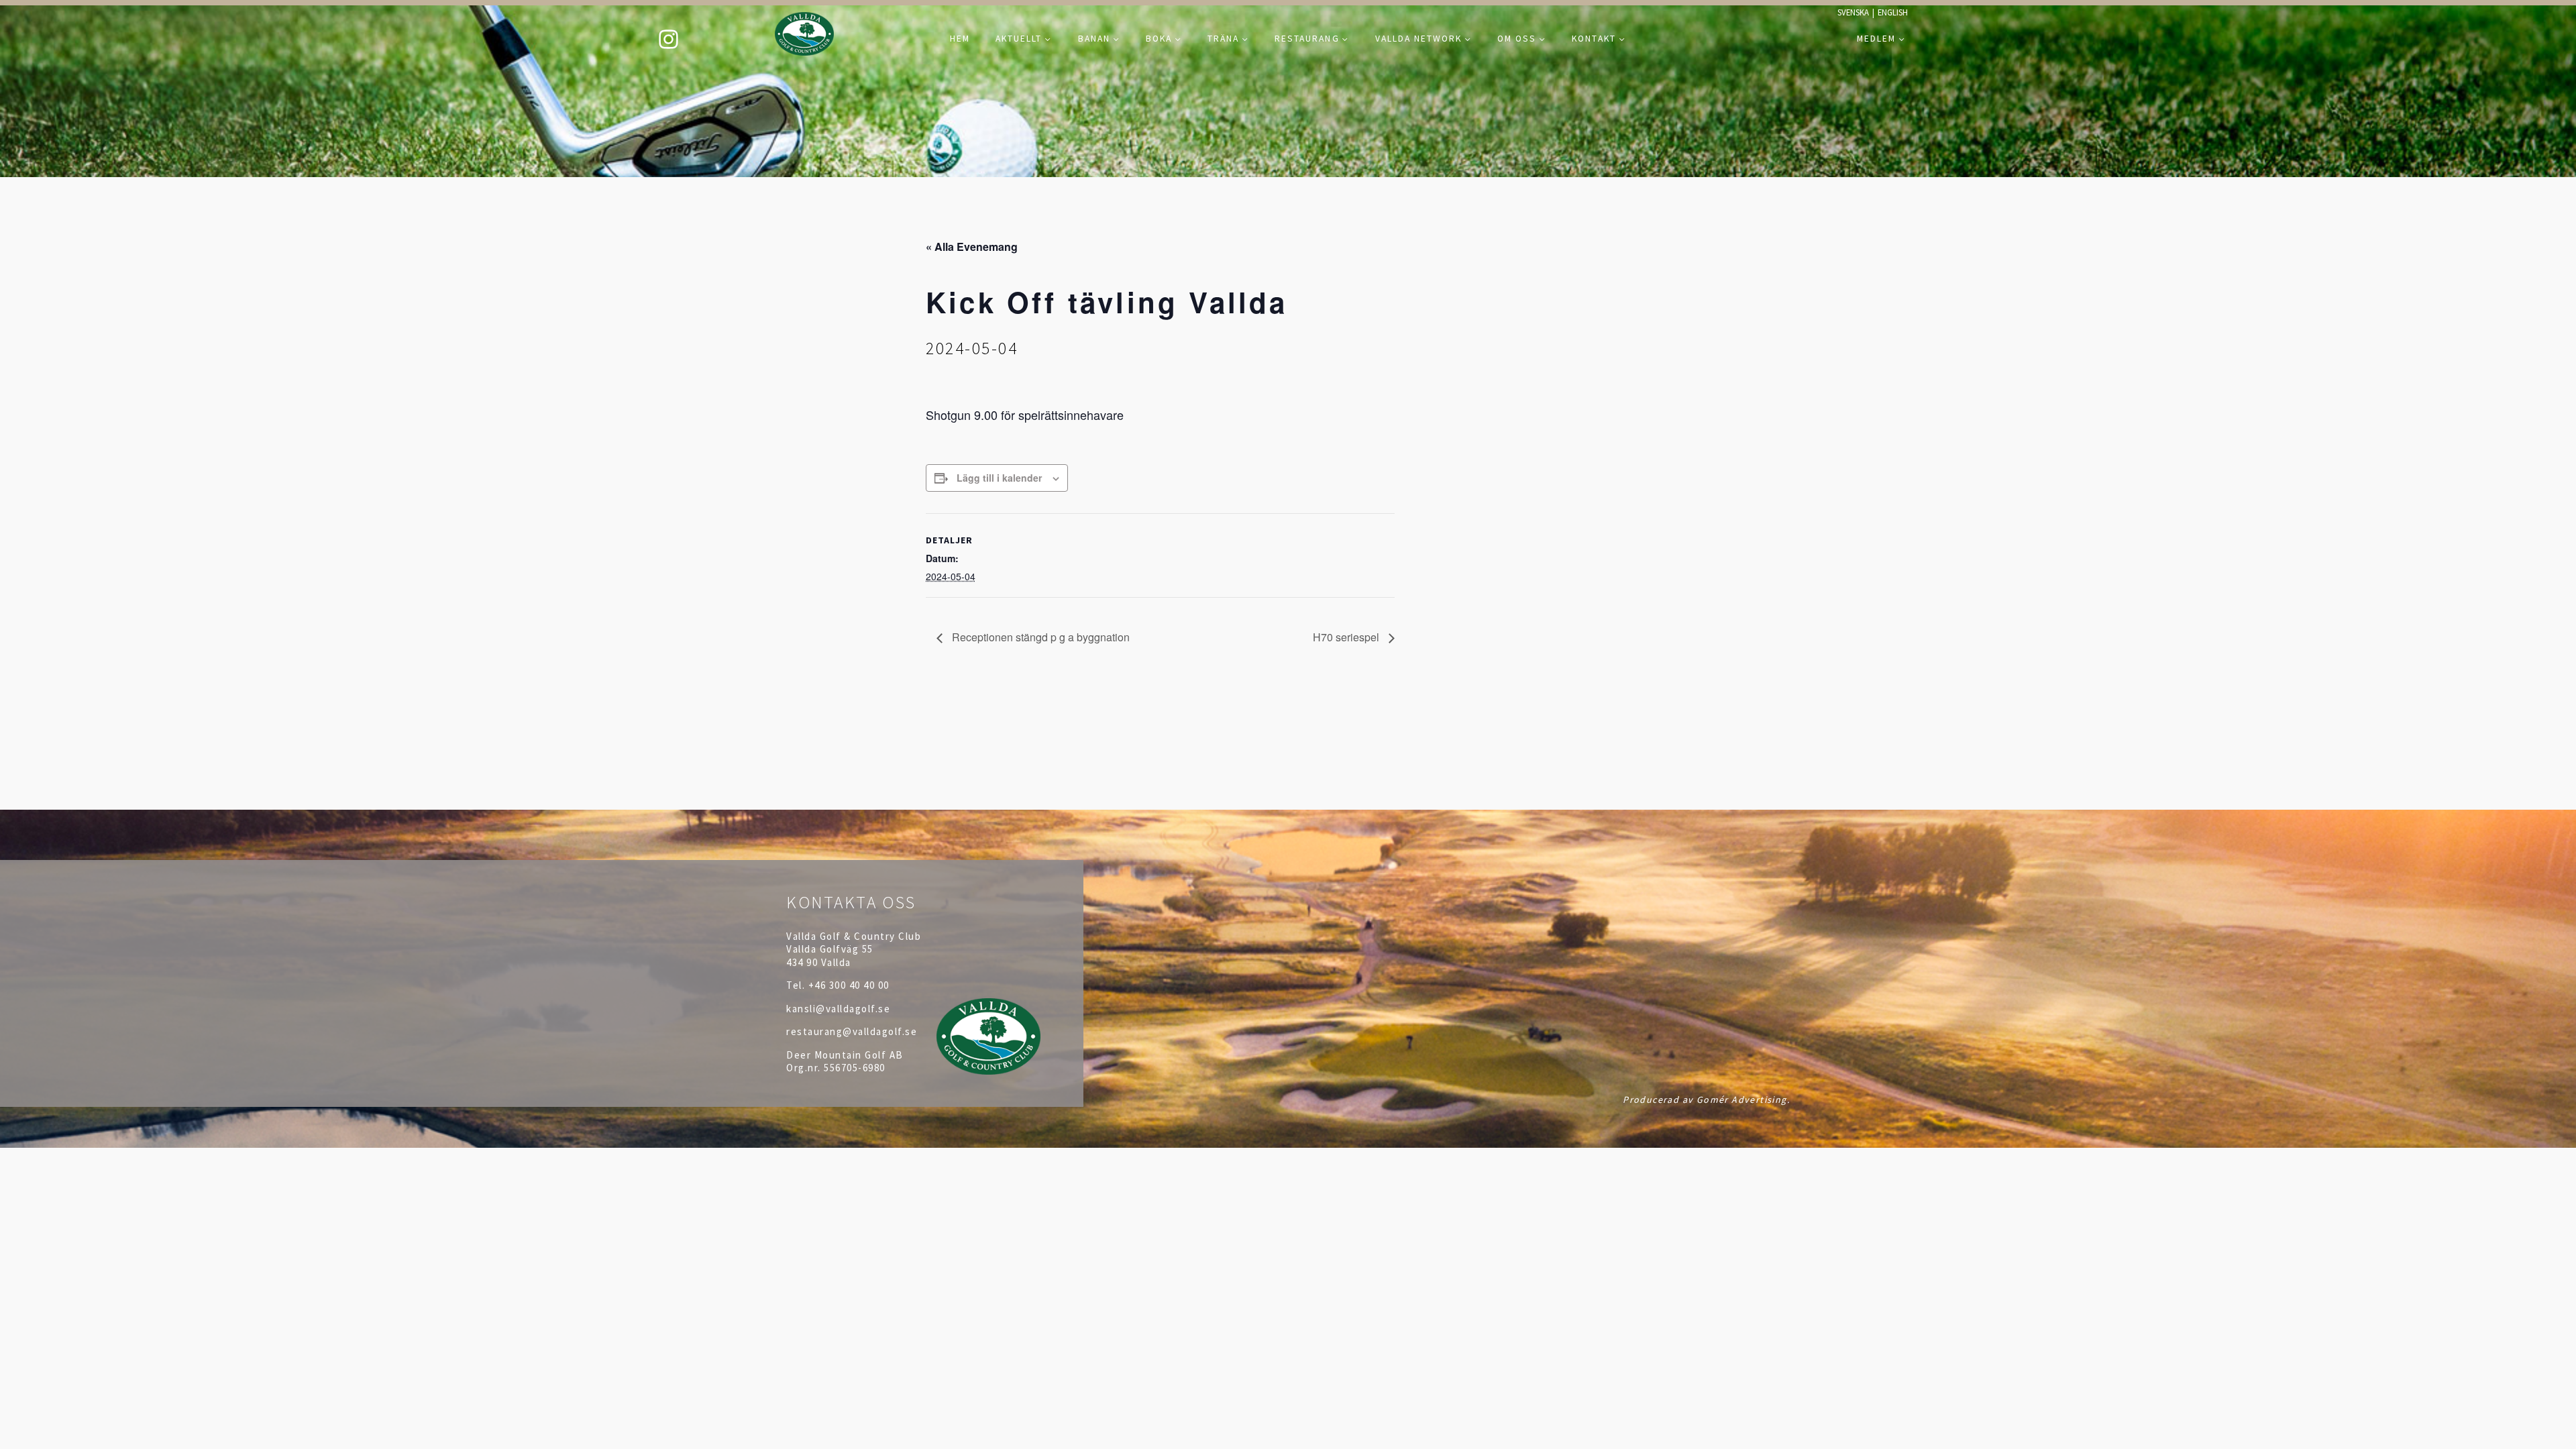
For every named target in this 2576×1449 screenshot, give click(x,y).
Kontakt (1594, 39)
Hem (960, 39)
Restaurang (1307, 39)
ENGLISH (1893, 12)
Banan (1094, 39)
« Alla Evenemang (972, 247)
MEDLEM (1876, 39)
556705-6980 (855, 1068)
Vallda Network (1418, 39)
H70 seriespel (1347, 637)
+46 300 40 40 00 (849, 985)
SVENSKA (1853, 12)
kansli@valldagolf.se (838, 1009)
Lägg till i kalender (999, 478)
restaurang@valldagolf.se (852, 1031)
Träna (1223, 39)
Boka (1159, 39)
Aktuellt (1019, 39)
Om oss (1517, 39)
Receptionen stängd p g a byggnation (1039, 637)
